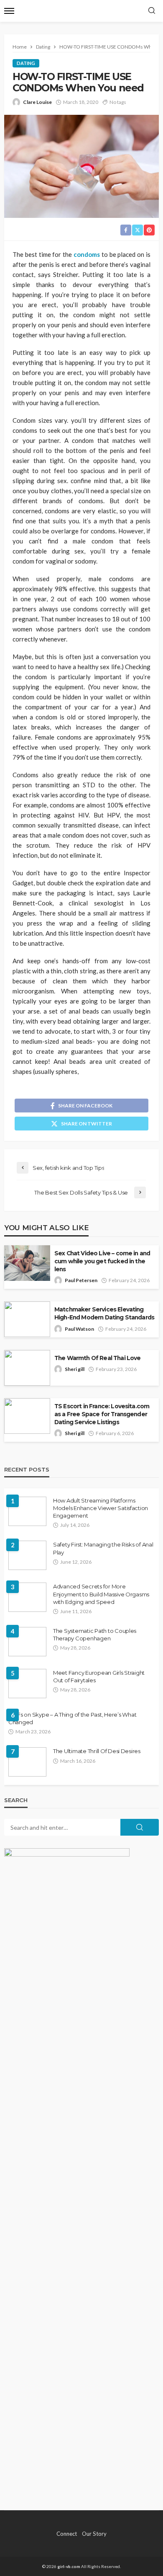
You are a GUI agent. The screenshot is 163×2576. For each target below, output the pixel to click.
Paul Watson (79, 1329)
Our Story (94, 2534)
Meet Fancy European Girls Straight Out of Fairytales (99, 1676)
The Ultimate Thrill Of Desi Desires (97, 1751)
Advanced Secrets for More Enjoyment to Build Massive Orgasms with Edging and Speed (101, 1594)
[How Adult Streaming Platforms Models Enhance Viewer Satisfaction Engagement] (27, 1511)
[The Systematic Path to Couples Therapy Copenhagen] (27, 1642)
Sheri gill (75, 1369)
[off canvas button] (9, 11)
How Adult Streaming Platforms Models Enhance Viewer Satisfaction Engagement (101, 1508)
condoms (87, 254)
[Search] (152, 11)
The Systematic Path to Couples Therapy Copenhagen (95, 1635)
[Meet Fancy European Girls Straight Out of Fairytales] (27, 1684)
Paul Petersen (81, 1280)
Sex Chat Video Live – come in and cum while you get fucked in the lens (102, 1261)
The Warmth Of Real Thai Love (97, 1358)
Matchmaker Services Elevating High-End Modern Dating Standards (104, 1313)
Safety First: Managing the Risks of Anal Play (103, 1548)
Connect (67, 2534)
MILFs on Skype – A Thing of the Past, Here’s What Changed (72, 1718)
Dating (26, 63)
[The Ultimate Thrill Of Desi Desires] (27, 1762)
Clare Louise (37, 102)
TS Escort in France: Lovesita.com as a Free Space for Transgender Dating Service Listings (102, 1414)
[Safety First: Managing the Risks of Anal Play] (27, 1555)
